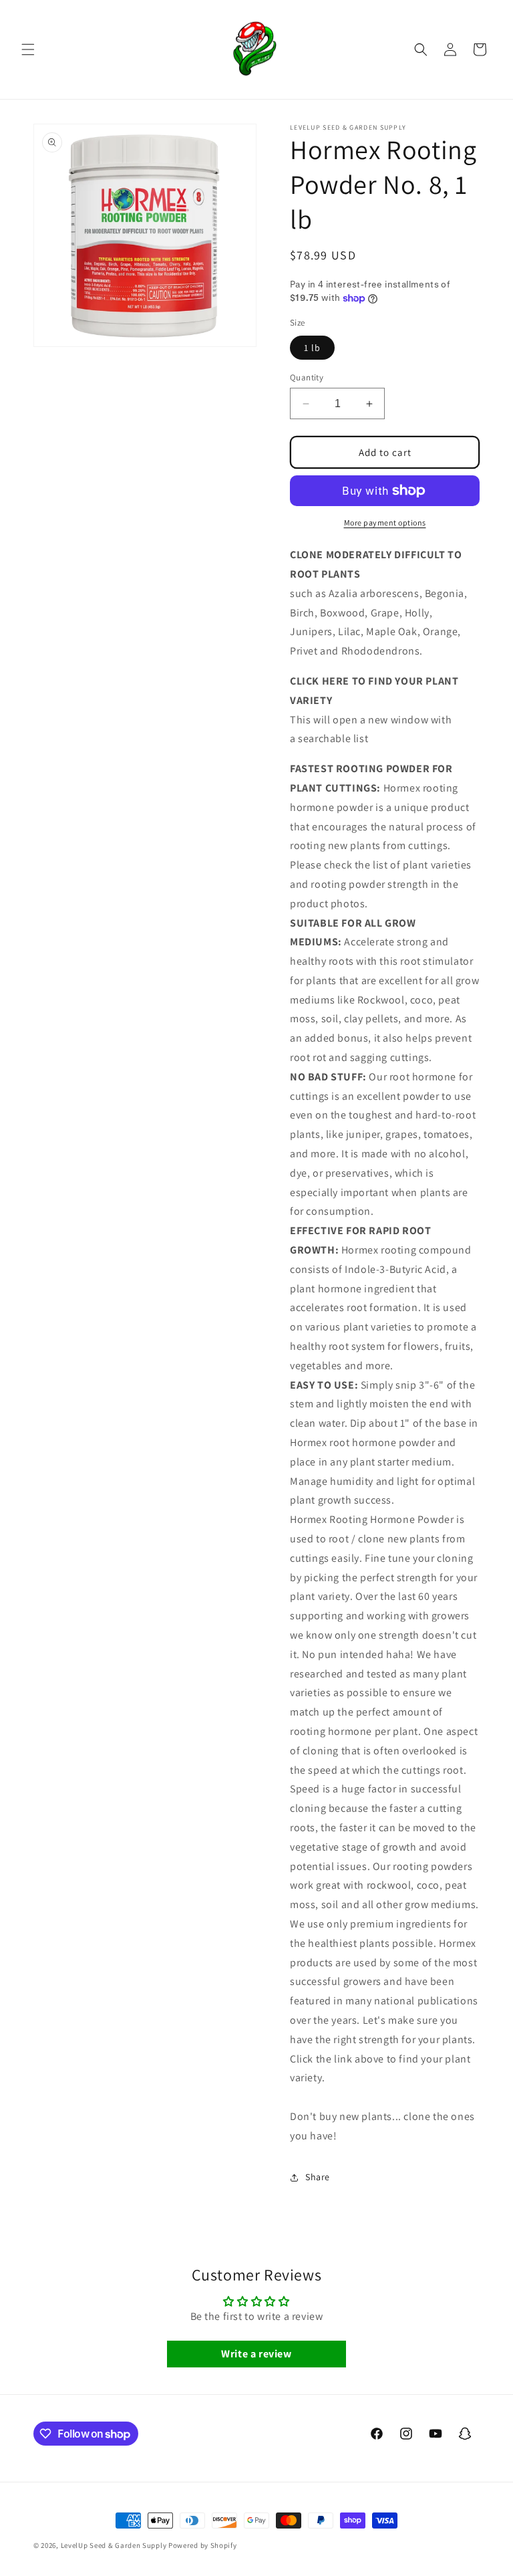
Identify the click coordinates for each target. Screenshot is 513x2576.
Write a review (256, 2354)
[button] (28, 49)
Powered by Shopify (203, 2545)
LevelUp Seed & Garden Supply (114, 2545)
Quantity (307, 377)
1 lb (312, 348)
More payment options (385, 522)
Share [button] (318, 2177)
